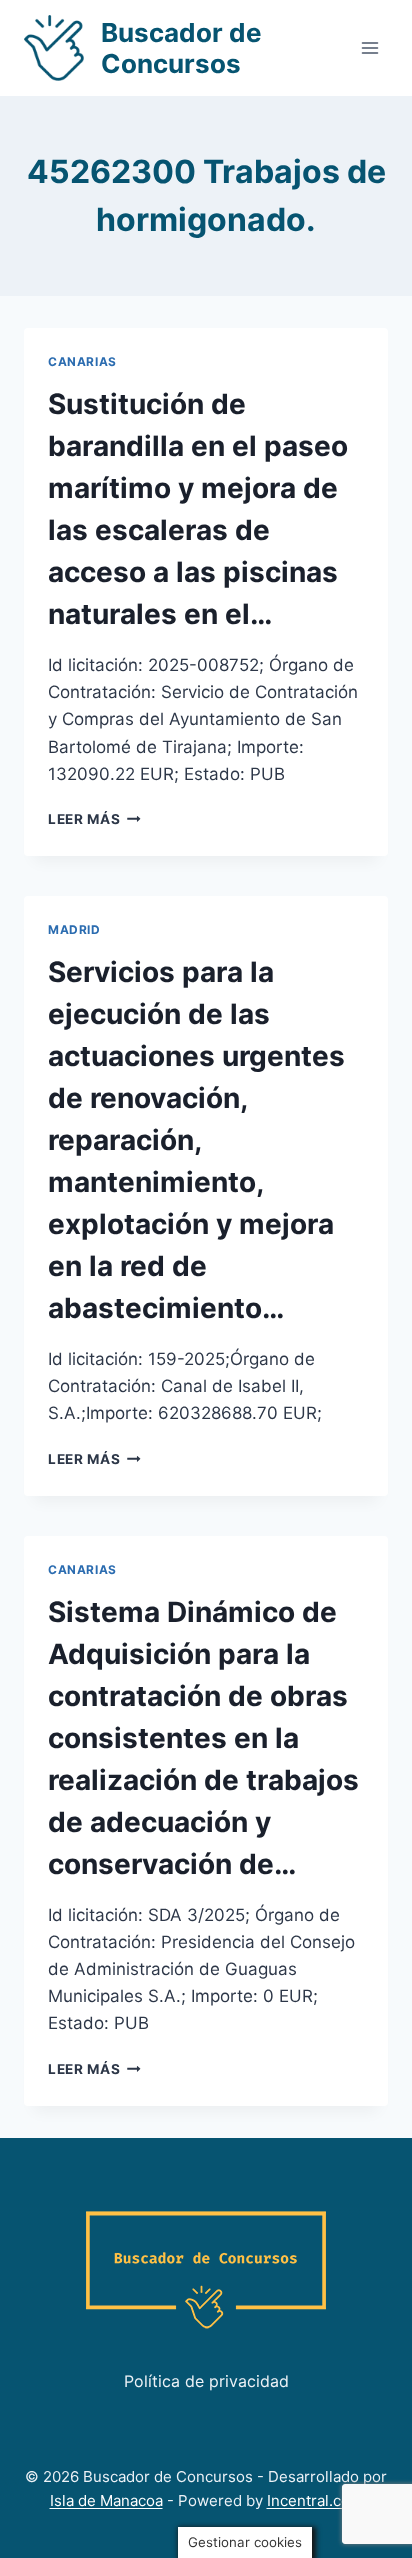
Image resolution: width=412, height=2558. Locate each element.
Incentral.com (315, 2500)
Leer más (94, 819)
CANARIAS (82, 361)
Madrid (74, 929)
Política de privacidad (206, 2381)
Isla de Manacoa (106, 2500)
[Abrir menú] (369, 47)
